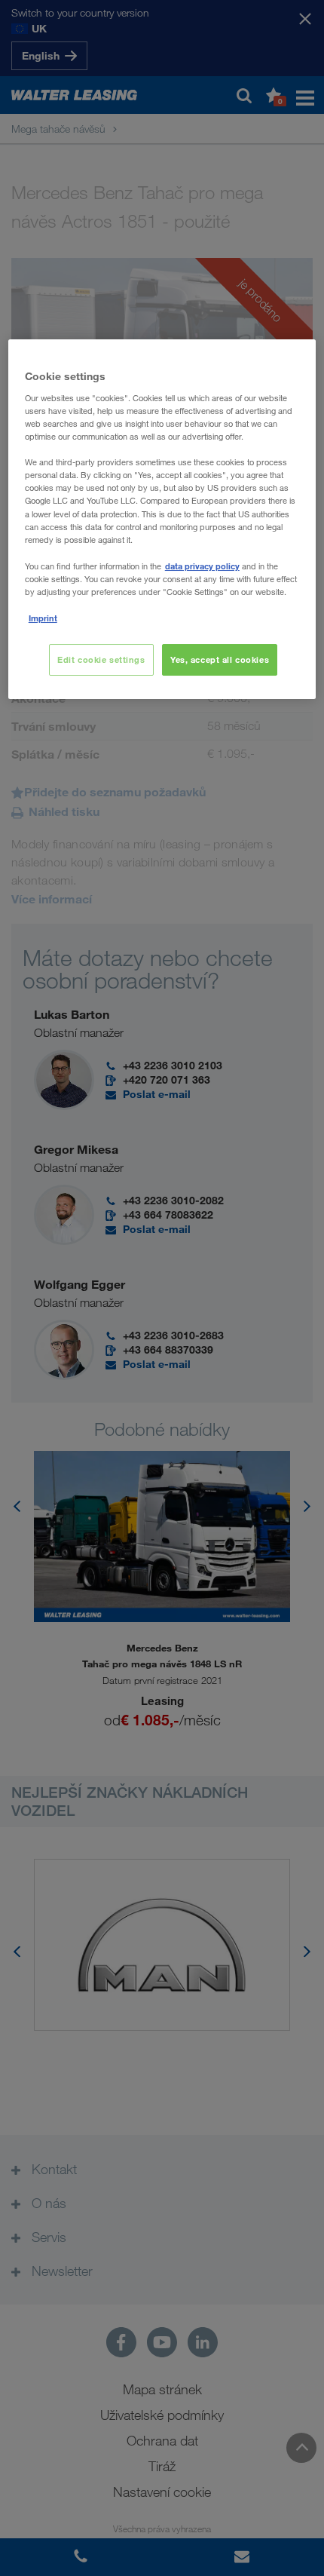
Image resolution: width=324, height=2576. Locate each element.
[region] (162, 519)
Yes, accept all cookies (220, 659)
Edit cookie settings (101, 659)
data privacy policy (202, 566)
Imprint (43, 618)
